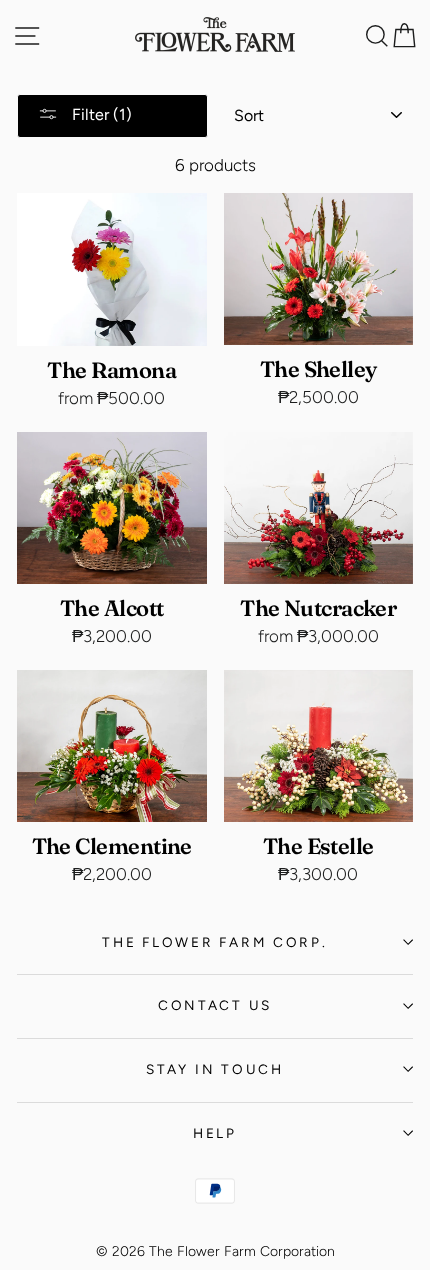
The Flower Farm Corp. (214, 942)
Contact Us (215, 1005)
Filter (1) (100, 114)
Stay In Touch (214, 1069)
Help (215, 1133)
